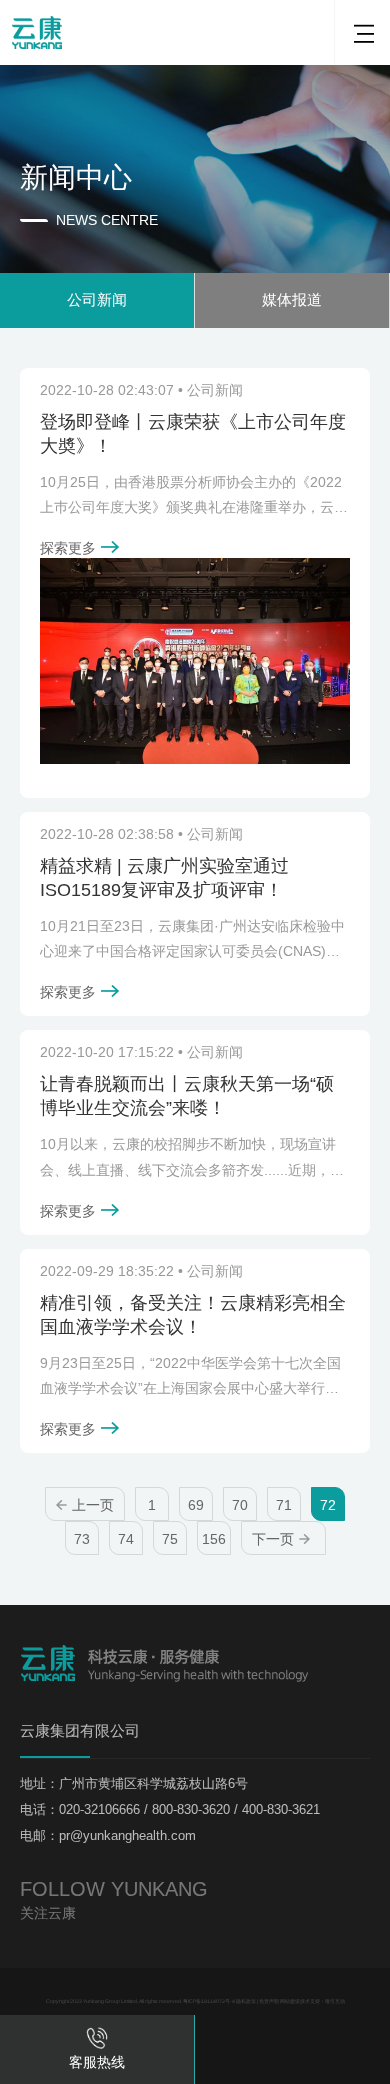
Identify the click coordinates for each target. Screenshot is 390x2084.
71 (284, 1505)
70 (240, 1505)
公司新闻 (97, 299)
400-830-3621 (297, 1971)
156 (214, 1539)
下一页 (273, 1539)
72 (328, 1505)
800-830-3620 (297, 1989)
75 (170, 1539)
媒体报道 (292, 299)
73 (82, 1539)
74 (126, 1539)
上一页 (93, 1505)
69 (196, 1505)
